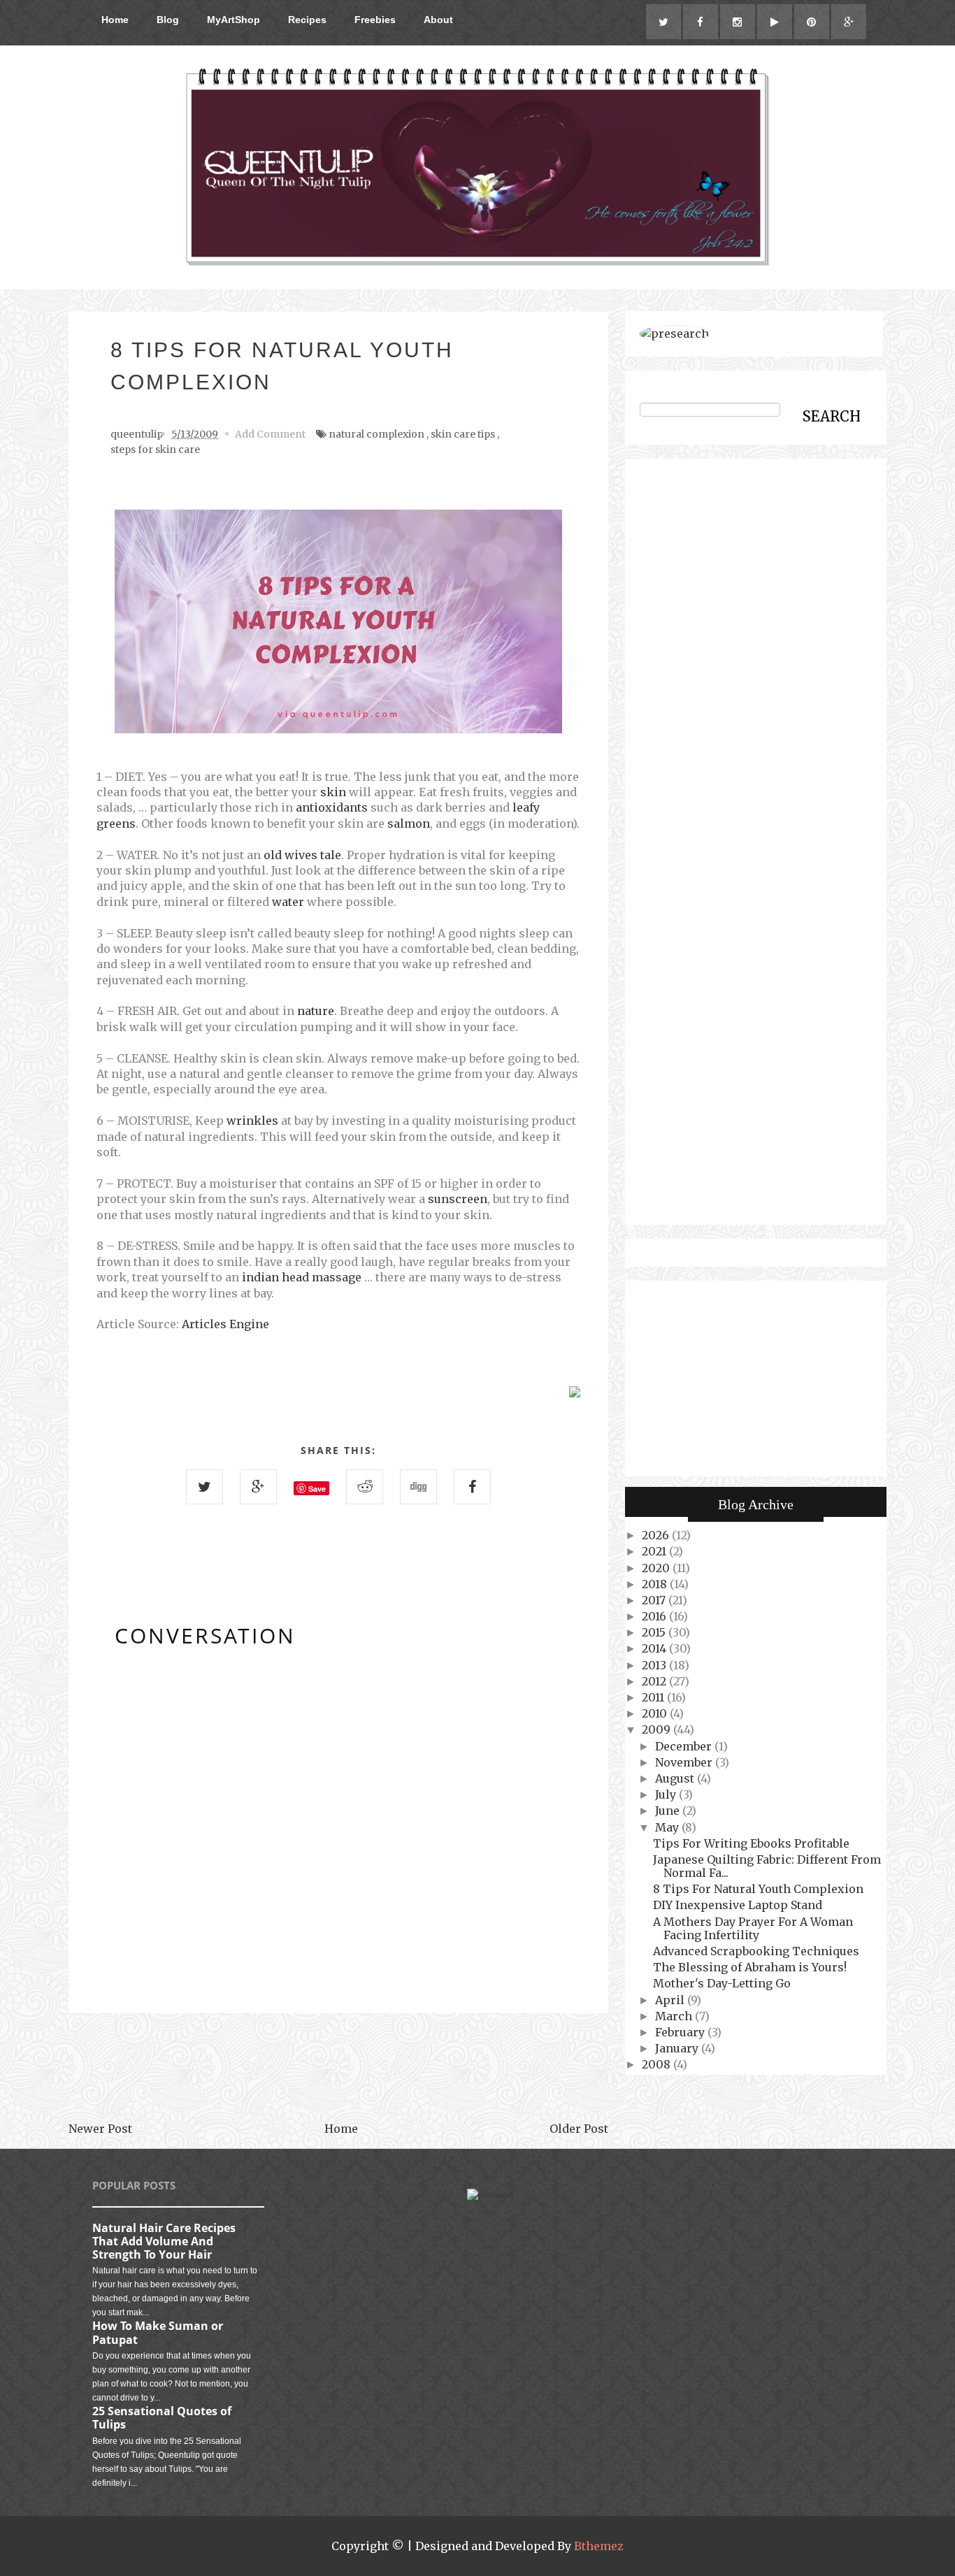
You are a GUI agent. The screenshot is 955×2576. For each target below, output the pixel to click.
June (669, 1811)
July (667, 1794)
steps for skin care (155, 449)
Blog (168, 20)
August (676, 1778)
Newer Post (100, 2129)
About (438, 20)
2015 (655, 1632)
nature (316, 1011)
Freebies (375, 20)
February (681, 2032)
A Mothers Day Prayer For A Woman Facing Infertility (753, 1928)
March (675, 2016)
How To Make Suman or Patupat (158, 2332)
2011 (654, 1697)
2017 (655, 1600)
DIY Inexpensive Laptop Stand (738, 1905)
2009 (658, 1729)
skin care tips (463, 434)
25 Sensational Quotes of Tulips (162, 2418)
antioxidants (332, 807)
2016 (655, 1616)
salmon (409, 823)
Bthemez (599, 2546)
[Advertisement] (338, 2067)
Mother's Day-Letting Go (722, 1983)
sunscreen (458, 1199)
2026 (657, 1535)
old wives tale (302, 855)
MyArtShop (234, 20)
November (685, 1762)
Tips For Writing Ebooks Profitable (751, 1843)
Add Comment (270, 434)
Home (115, 20)
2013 (655, 1665)
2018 (656, 1584)
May (668, 1827)
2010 (656, 1713)
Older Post (579, 2129)
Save (317, 1489)
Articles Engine (225, 1324)
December (685, 1746)
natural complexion (376, 434)
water (288, 902)
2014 (655, 1648)
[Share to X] (204, 1487)
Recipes (307, 20)
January (678, 2048)
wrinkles (252, 1121)
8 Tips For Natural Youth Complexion (758, 1889)
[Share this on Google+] (258, 1487)
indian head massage (302, 1277)
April (671, 2000)
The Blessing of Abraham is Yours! (750, 1967)
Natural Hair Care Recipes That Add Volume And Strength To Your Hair (164, 2241)
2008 (658, 2064)
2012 (655, 1681)
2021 (655, 1551)
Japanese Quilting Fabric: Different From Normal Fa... (767, 1866)
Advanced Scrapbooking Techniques (756, 1951)
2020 (657, 1568)
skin (333, 792)
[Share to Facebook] (472, 1487)
